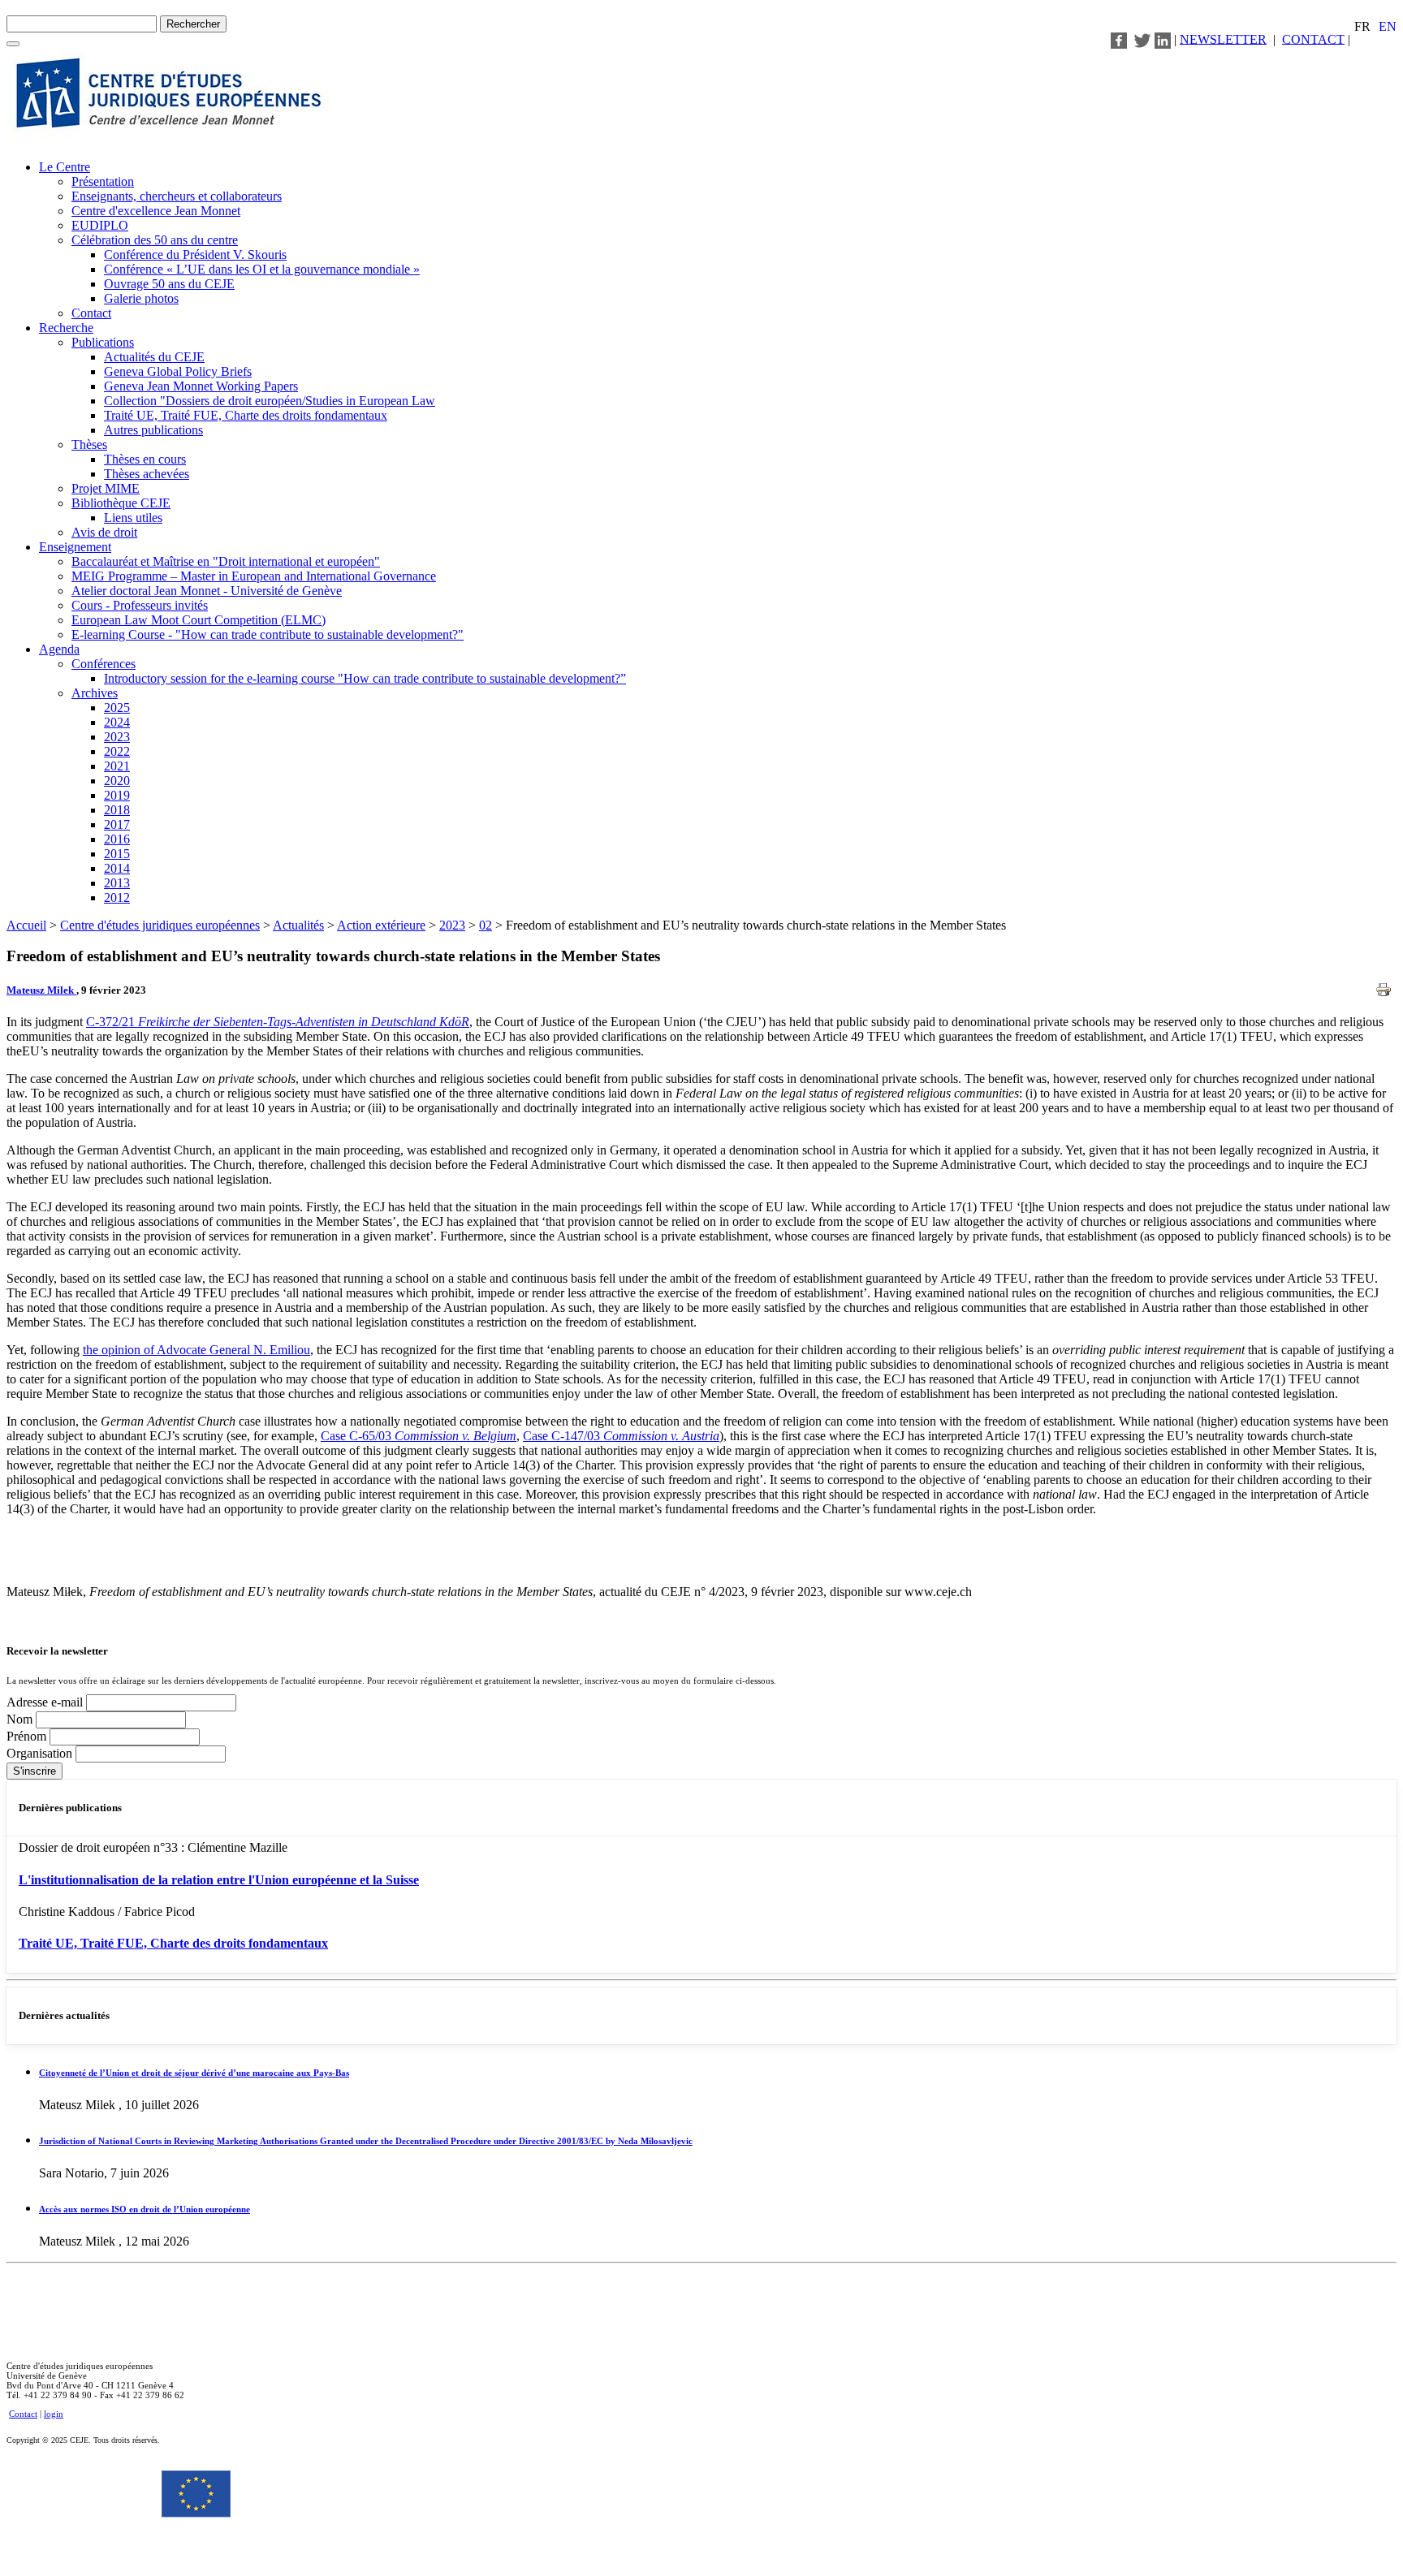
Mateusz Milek (41, 990)
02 (486, 925)
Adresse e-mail (46, 1702)
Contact (91, 313)
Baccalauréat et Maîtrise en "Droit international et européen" (226, 561)
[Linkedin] (1163, 39)
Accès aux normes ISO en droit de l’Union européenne (145, 2209)
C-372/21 (278, 1022)
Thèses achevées (147, 474)
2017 (117, 824)
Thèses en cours (145, 459)
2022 (117, 751)
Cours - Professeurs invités (140, 605)
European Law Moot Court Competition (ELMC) (199, 620)
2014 (117, 868)
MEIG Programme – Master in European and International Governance (254, 576)
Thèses (89, 444)
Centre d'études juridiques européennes (160, 925)
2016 (117, 839)
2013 (117, 883)
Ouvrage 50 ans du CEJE (169, 284)
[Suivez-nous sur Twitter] (1142, 39)
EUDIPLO (100, 225)
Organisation (41, 1753)
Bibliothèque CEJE (121, 503)
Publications (103, 342)
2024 (117, 722)
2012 (117, 898)
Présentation (103, 181)
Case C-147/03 (621, 1436)
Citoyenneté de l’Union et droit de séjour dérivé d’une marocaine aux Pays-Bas (194, 2073)
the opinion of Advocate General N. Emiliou (196, 1350)
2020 (117, 781)
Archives (95, 693)
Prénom (28, 1736)
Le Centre (65, 167)
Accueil (26, 925)
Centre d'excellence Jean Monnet (156, 211)
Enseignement (75, 547)
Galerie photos (141, 298)
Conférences (104, 664)
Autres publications (153, 430)
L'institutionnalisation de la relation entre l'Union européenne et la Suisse (219, 1880)
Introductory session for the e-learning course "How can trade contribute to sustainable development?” (365, 678)
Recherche (66, 328)
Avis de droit (104, 532)
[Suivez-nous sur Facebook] (1119, 39)
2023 (117, 737)
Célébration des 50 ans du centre (155, 240)
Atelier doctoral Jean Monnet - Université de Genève (207, 591)
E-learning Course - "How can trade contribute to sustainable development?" (268, 634)
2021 (117, 766)
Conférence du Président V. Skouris (195, 255)
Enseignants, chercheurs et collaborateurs (177, 196)
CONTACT (1313, 39)
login (54, 2414)
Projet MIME (106, 488)
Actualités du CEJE (154, 357)
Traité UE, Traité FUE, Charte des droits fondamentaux (246, 415)
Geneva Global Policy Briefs (178, 371)
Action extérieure (381, 925)
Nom (21, 1719)
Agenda (59, 649)
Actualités (298, 925)
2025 (117, 708)
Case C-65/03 (419, 1436)
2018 (117, 810)
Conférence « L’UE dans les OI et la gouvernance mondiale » (262, 269)
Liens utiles (133, 518)
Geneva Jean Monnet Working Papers (201, 386)
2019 (117, 795)
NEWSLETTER (1223, 39)
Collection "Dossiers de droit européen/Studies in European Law (270, 401)
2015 (117, 854)
